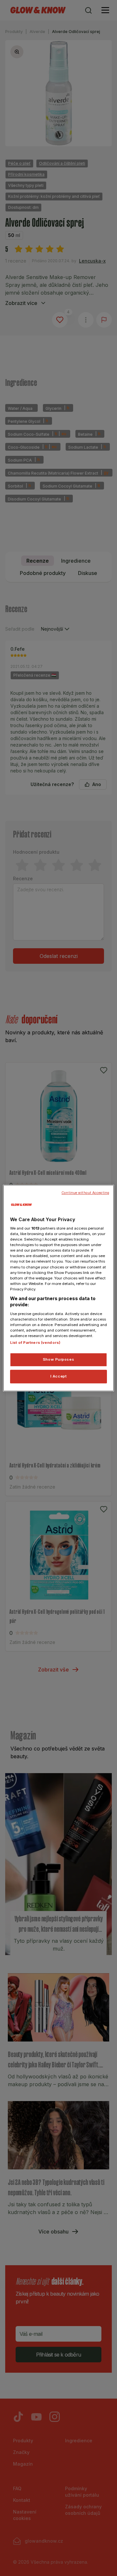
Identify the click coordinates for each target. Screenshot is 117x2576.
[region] (58, 1288)
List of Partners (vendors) (35, 1343)
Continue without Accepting (85, 1193)
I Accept (59, 1376)
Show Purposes (58, 1360)
